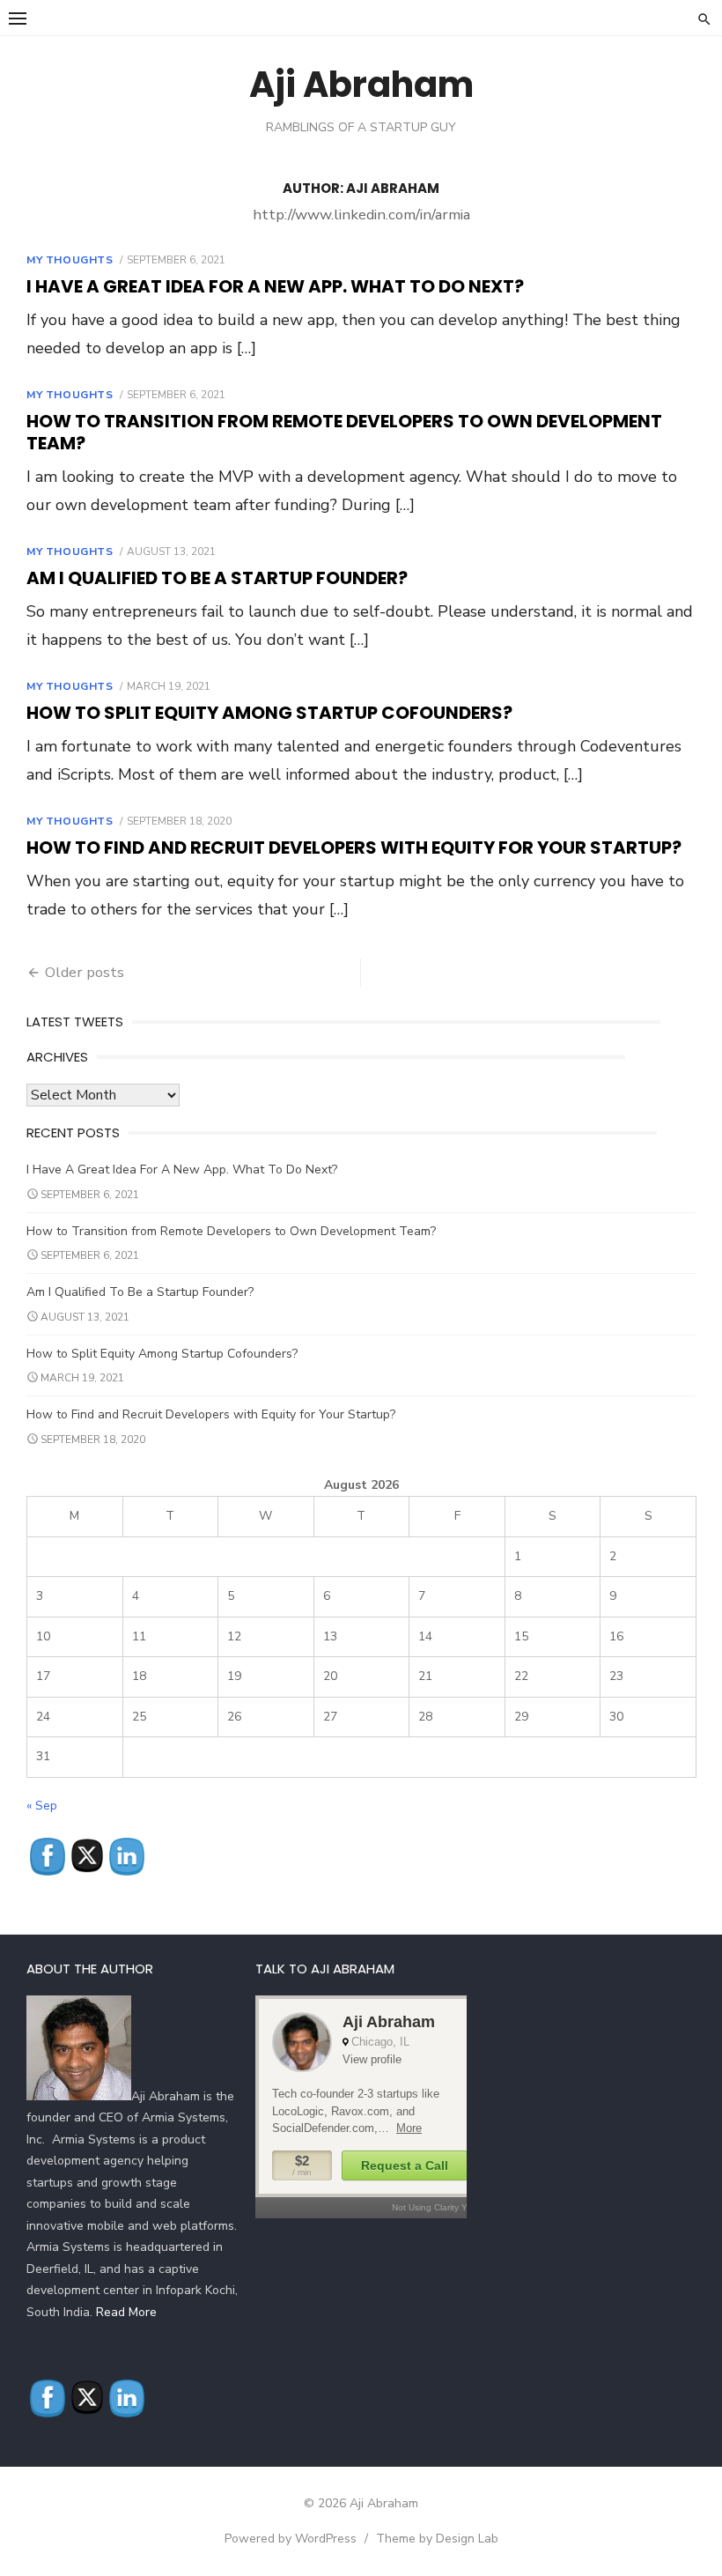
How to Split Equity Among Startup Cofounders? (269, 713)
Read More (126, 2312)
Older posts (85, 972)
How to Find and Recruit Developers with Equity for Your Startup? (354, 848)
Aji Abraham (361, 85)
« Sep (42, 1806)
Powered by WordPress (291, 2539)
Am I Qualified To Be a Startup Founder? (217, 578)
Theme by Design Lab (437, 2539)
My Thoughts (70, 260)
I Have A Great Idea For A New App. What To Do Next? (275, 286)
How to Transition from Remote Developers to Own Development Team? (344, 432)
